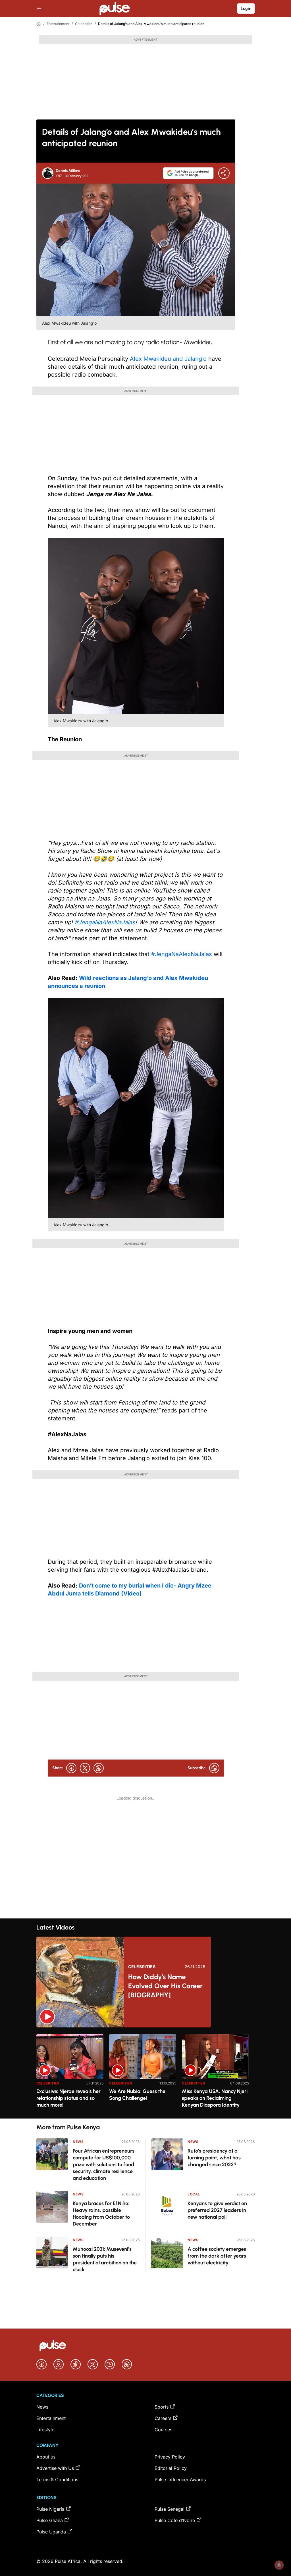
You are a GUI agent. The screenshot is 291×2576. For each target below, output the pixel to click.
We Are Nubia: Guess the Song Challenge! (137, 2095)
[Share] (224, 173)
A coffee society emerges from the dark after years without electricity (217, 2256)
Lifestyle (45, 2430)
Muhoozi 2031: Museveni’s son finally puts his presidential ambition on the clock (105, 2259)
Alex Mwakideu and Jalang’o (168, 359)
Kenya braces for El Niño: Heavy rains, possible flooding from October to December (101, 2214)
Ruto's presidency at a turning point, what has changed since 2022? (214, 2158)
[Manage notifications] (279, 2565)
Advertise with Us (55, 2468)
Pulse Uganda (51, 2532)
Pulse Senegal (170, 2509)
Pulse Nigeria (50, 2509)
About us (46, 2457)
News (78, 2142)
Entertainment (58, 24)
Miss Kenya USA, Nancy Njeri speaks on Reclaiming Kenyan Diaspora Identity (215, 2098)
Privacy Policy (170, 2457)
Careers (163, 2418)
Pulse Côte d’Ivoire (175, 2520)
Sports (162, 2407)
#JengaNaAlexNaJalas (182, 954)
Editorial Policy (171, 2468)
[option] (70, 2074)
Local (194, 2194)
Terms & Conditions (57, 2480)
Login (246, 8)
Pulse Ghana (50, 2520)
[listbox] (145, 2073)
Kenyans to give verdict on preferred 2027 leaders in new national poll (217, 2210)
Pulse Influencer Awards (180, 2480)
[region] (145, 2073)
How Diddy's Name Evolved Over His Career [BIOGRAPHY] (165, 1986)
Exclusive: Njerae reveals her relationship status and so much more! (68, 2098)
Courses (163, 2430)
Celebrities (84, 24)
